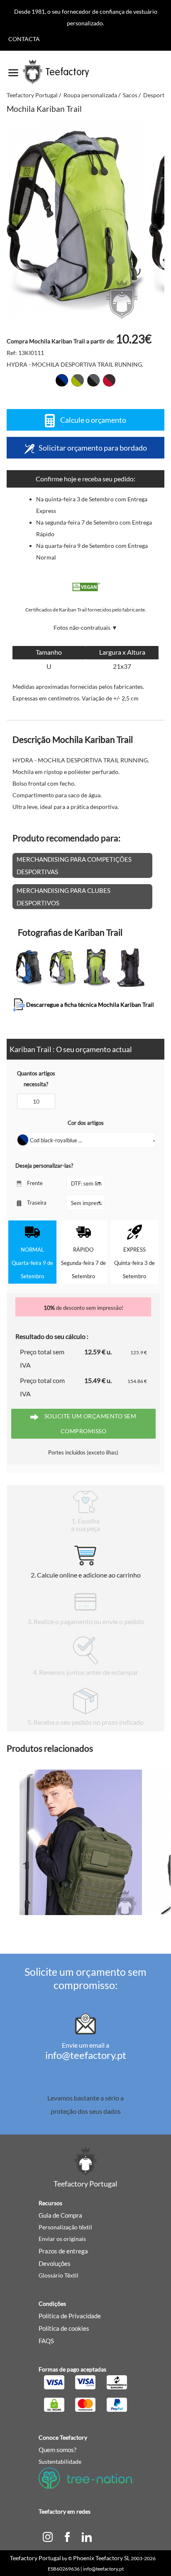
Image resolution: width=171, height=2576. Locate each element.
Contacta (24, 39)
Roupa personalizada (90, 95)
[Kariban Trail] (76, 221)
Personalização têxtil (65, 2227)
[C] (48, 2536)
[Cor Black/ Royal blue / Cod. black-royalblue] (62, 380)
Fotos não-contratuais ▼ (85, 627)
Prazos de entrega (63, 2251)
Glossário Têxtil (59, 2275)
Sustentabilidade (60, 2461)
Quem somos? (57, 2450)
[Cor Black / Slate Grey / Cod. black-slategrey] (93, 380)
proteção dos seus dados (86, 2111)
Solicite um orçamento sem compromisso (89, 1424)
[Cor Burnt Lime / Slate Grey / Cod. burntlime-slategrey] (78, 380)
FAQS (46, 2341)
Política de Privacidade (70, 2316)
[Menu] (13, 70)
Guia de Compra (60, 2215)
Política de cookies (64, 2328)
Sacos (130, 95)
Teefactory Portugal (32, 95)
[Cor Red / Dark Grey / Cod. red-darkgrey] (109, 380)
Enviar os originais (62, 2239)
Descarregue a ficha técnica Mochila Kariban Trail (89, 1005)
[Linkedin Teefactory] (87, 2536)
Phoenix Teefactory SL (101, 2558)
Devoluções (55, 2263)
